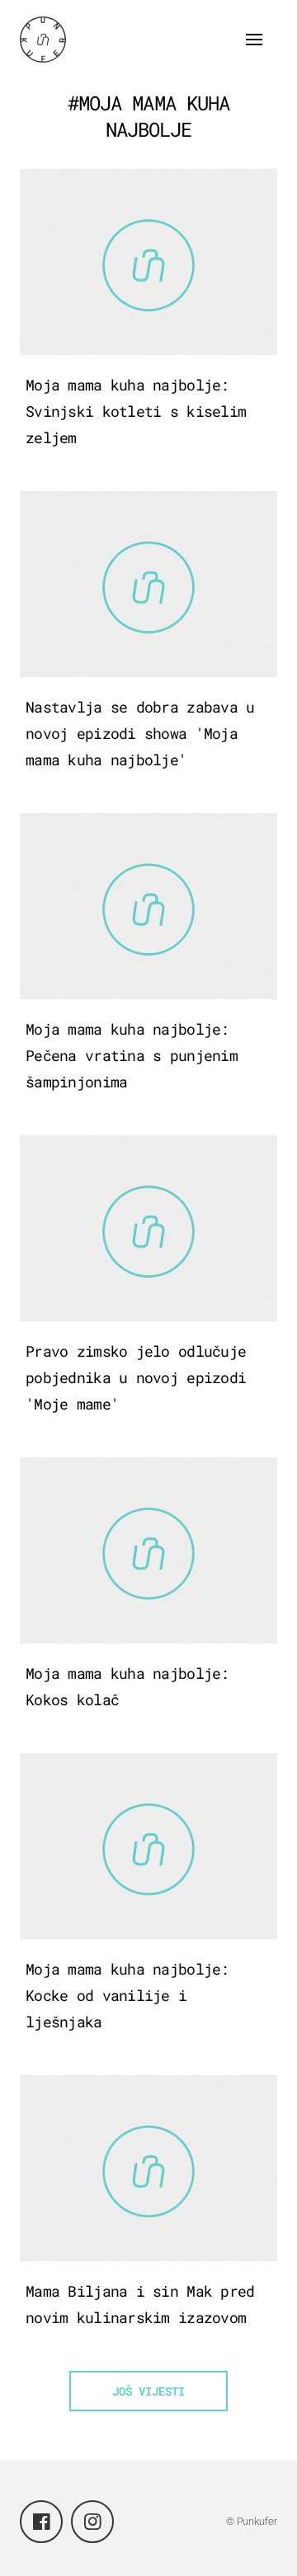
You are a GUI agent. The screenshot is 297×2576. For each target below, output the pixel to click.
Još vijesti (148, 2391)
